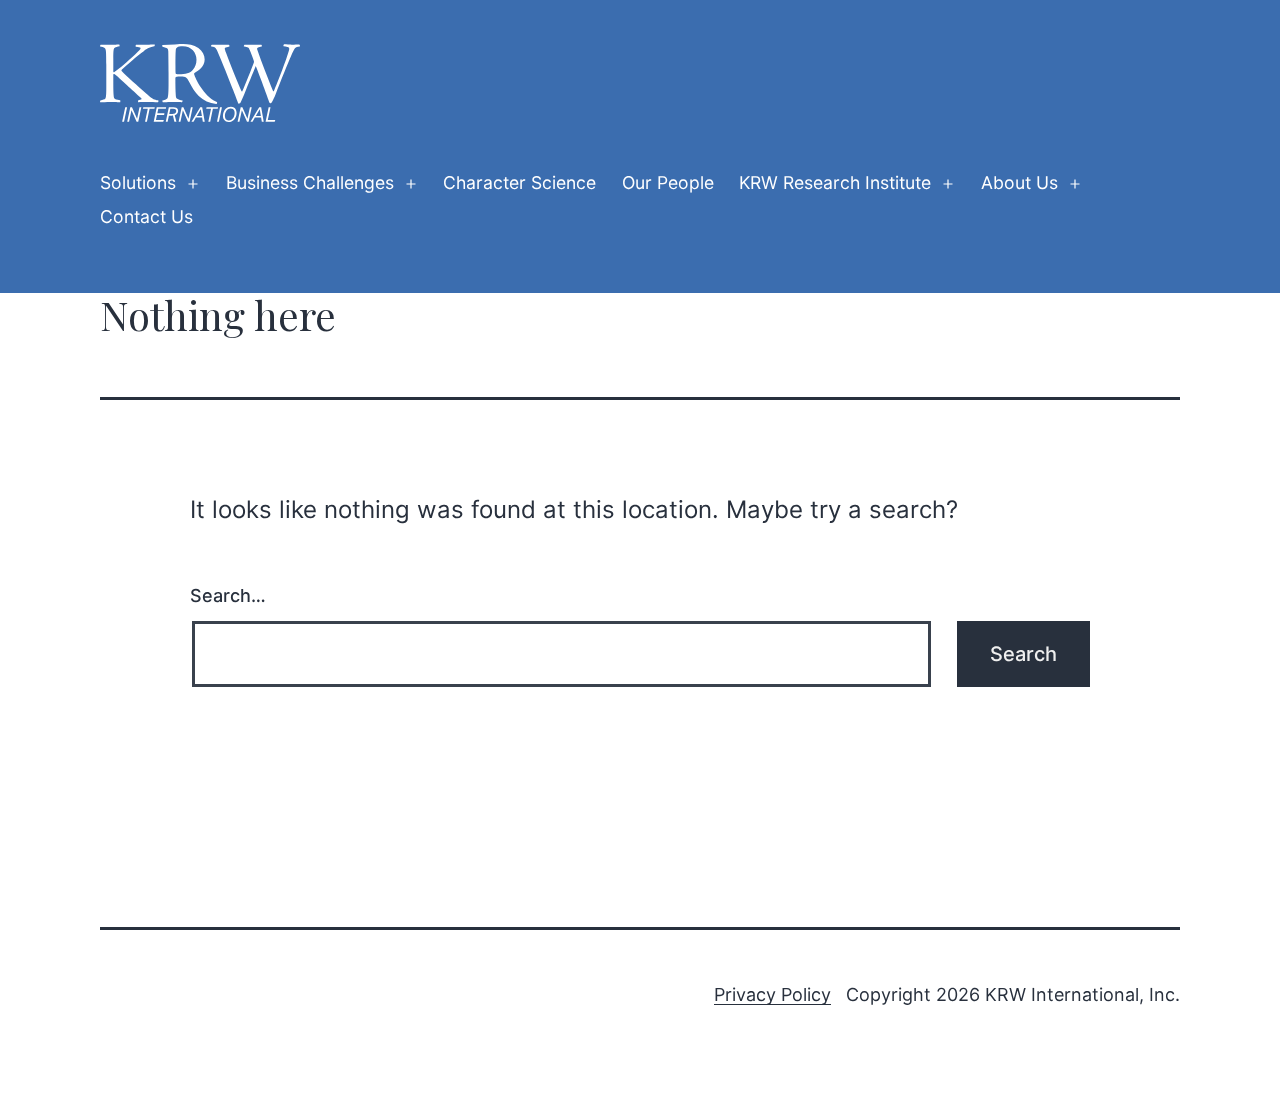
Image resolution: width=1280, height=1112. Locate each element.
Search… (228, 595)
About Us (1019, 182)
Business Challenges (310, 182)
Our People (668, 182)
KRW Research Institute (835, 182)
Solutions (138, 182)
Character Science (519, 182)
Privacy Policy (772, 994)
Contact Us (146, 216)
